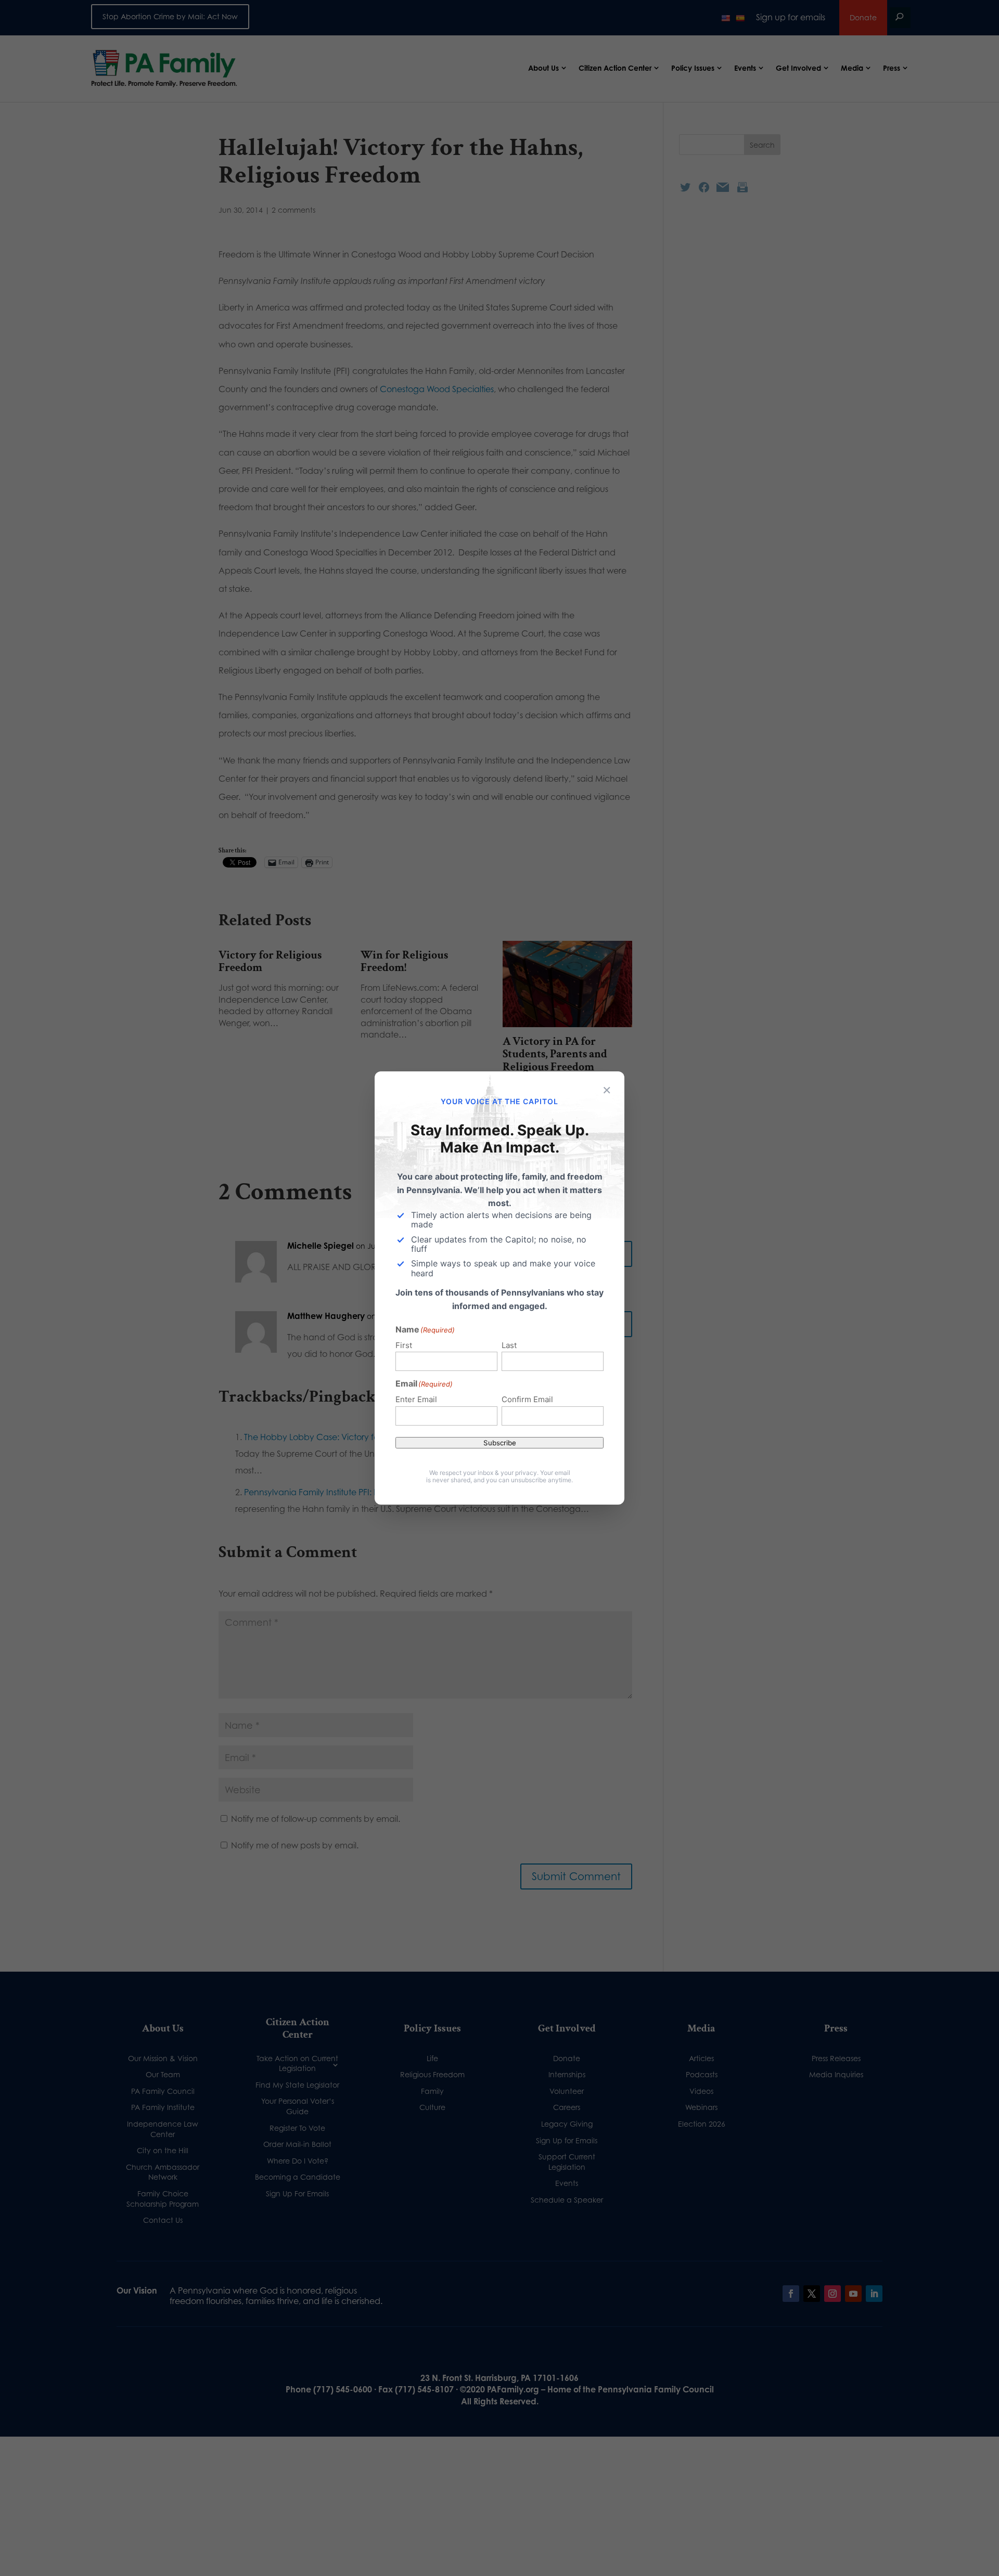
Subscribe (500, 1443)
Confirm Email (527, 1399)
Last (509, 1345)
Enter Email (416, 1399)
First (404, 1345)
